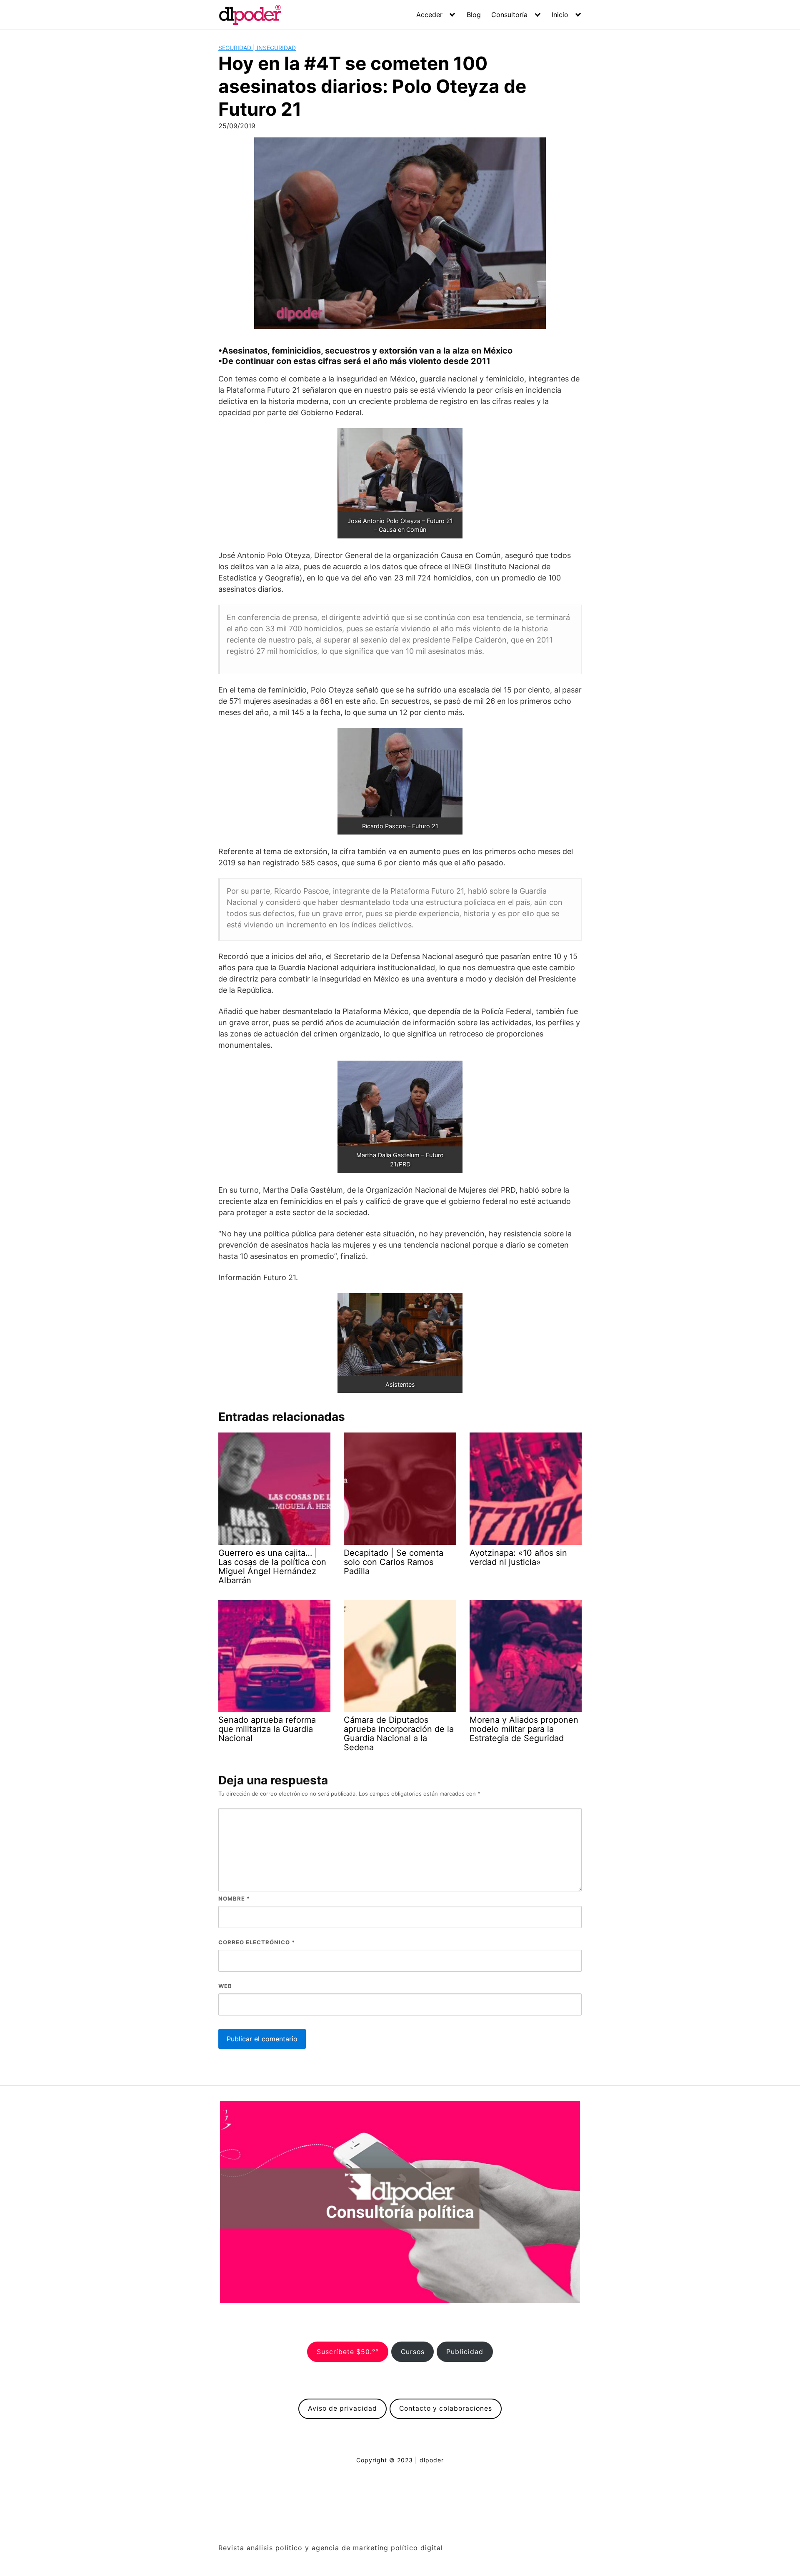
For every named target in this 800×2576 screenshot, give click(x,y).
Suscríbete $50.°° (348, 2352)
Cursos (413, 2352)
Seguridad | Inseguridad (257, 48)
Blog (474, 15)
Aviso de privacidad (342, 2408)
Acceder (429, 15)
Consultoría (509, 15)
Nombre (234, 1898)
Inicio (560, 15)
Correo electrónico (257, 1942)
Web (225, 1986)
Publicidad (465, 2352)
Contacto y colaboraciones (446, 2408)
